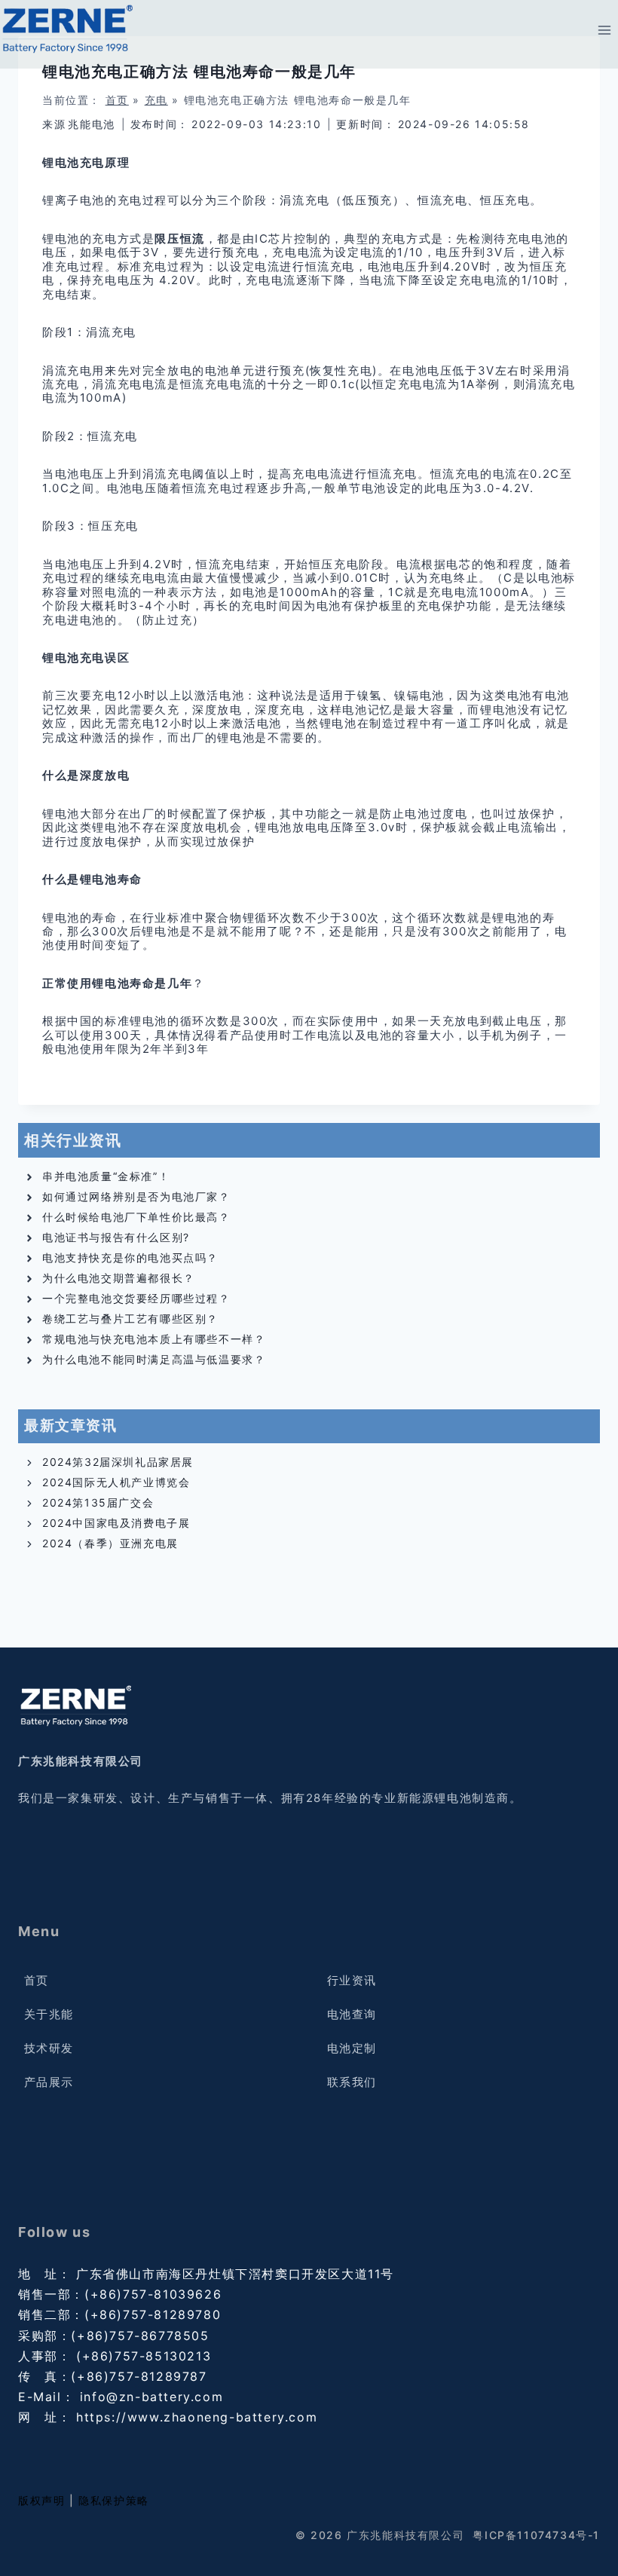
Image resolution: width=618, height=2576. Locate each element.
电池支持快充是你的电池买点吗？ (130, 1257)
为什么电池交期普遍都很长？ (119, 1278)
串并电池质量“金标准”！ (106, 1176)
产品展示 (49, 2082)
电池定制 (352, 2048)
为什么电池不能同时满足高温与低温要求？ (154, 1359)
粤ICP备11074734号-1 (536, 2535)
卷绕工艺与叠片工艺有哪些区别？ (130, 1319)
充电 (156, 100)
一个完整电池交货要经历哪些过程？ (136, 1298)
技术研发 (49, 2048)
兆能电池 (91, 124)
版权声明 (41, 2500)
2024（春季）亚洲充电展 (110, 1543)
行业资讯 (352, 1980)
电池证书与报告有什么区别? (116, 1237)
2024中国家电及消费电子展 (116, 1523)
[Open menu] (604, 31)
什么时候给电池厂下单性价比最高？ (136, 1217)
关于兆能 (49, 2014)
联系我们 (352, 2082)
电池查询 (352, 2014)
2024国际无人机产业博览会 (116, 1482)
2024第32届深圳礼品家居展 (118, 1462)
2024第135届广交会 (98, 1502)
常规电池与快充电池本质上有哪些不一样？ (154, 1339)
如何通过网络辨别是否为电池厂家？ (136, 1196)
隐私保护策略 (114, 2500)
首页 (117, 100)
